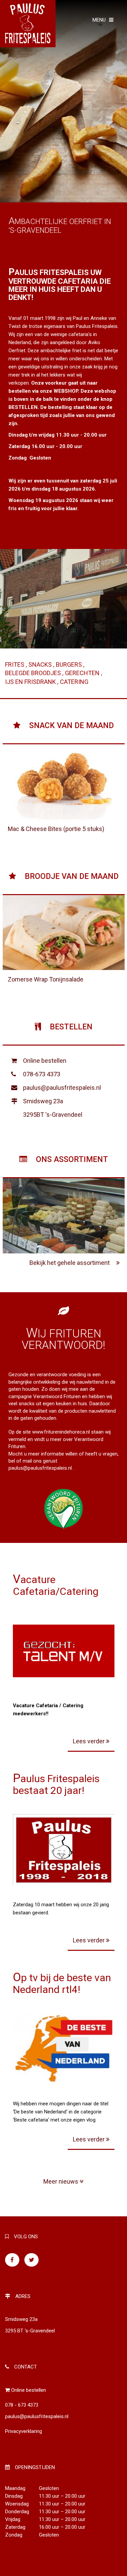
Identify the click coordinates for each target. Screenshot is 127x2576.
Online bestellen (45, 1061)
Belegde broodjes (34, 673)
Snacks (41, 664)
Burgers (70, 664)
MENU (99, 20)
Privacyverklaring (24, 2431)
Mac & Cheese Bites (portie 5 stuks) (56, 829)
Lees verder (89, 1741)
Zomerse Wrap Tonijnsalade (46, 979)
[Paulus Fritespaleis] (28, 23)
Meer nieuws (61, 2181)
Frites (15, 664)
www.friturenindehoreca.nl (61, 1432)
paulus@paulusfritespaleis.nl (62, 1088)
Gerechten (83, 673)
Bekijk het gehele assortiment (70, 1263)
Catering (74, 682)
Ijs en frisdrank (31, 682)
